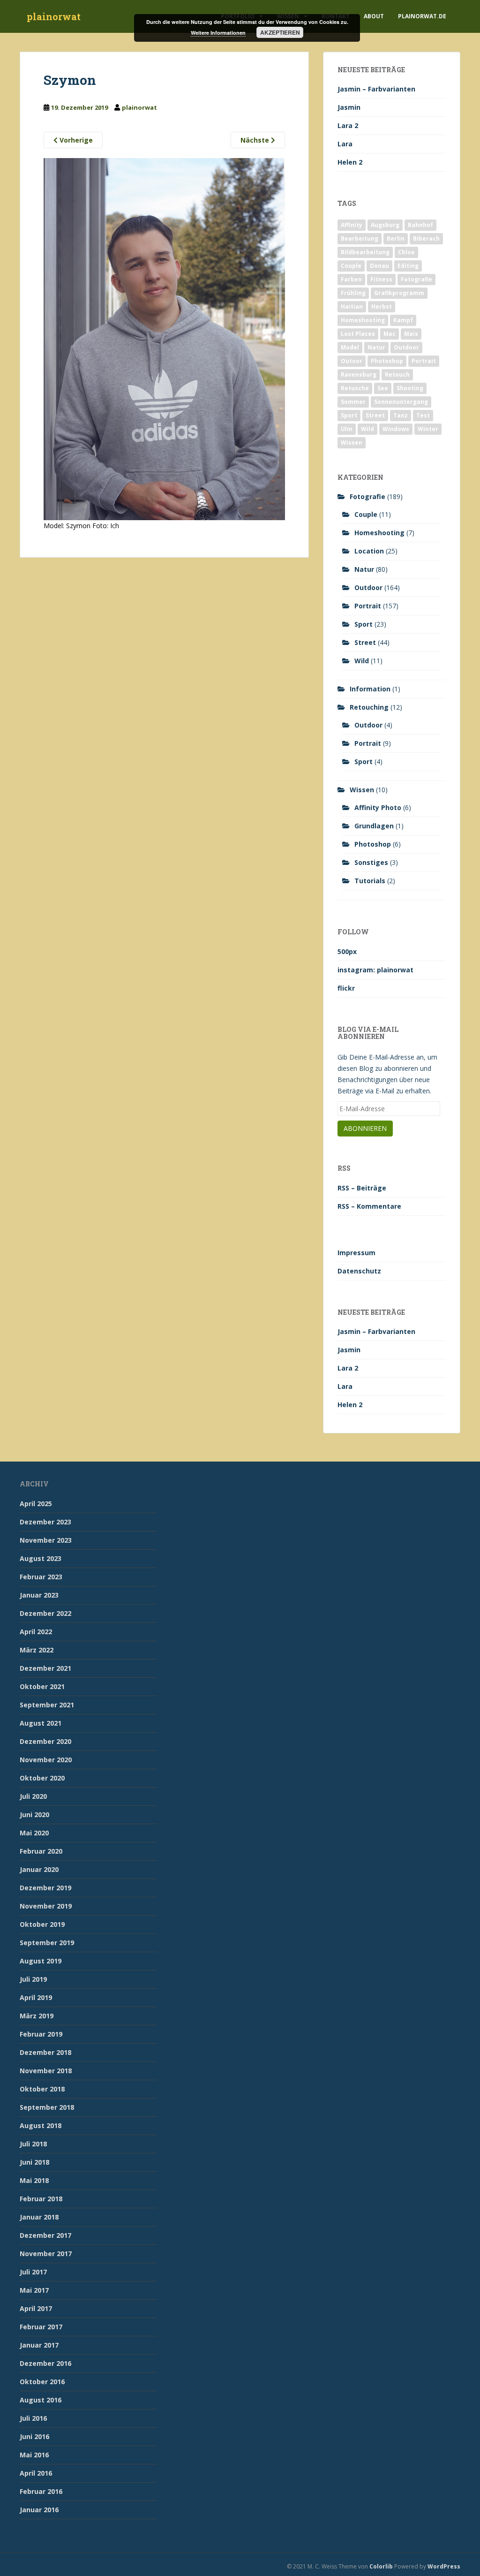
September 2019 (47, 1943)
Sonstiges (371, 862)
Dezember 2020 (45, 1741)
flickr (346, 988)
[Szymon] (164, 338)
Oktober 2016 (42, 2382)
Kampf (403, 320)
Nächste (256, 140)
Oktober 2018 (42, 2089)
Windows (396, 429)
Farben (351, 279)
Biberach (426, 239)
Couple (351, 266)
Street (375, 415)
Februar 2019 (41, 2034)
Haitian (352, 307)
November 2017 (46, 2254)
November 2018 (46, 2071)
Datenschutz (359, 1271)
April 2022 (36, 1632)
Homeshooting (363, 320)
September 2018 (47, 2107)
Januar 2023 (39, 1595)
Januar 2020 (39, 1869)
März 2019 (37, 2016)
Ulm (347, 429)
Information (370, 689)
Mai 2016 (34, 2455)
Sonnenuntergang (401, 402)
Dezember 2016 (45, 2363)
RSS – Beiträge (362, 1188)
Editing (408, 266)
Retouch (397, 375)
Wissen (352, 443)
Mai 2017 (34, 2290)
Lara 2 (348, 125)
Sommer (353, 402)
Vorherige (75, 140)
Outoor (352, 361)
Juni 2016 (34, 2436)
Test (423, 415)
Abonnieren (365, 1128)
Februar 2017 (41, 2327)
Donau (379, 266)
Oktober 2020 (42, 1778)
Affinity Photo (378, 807)
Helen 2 (350, 162)
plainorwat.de (422, 16)
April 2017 (36, 2308)
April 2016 (36, 2473)
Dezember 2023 (45, 1522)
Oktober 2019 (42, 1924)
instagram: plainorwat (375, 970)
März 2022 (37, 1650)
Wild (367, 429)
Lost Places (358, 334)
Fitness (381, 279)
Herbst (382, 307)
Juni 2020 (34, 1815)
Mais (411, 334)
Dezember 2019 (45, 1888)
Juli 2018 (33, 2144)
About (374, 16)
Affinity (352, 225)
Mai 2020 (34, 1833)
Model (350, 347)
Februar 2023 (41, 1577)
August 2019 (41, 1961)
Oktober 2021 (42, 1686)
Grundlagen (374, 826)
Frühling (353, 293)
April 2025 (36, 1504)
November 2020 (46, 1760)
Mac (390, 334)
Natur (376, 347)
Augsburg (385, 225)
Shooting (410, 388)
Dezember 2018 (45, 2052)
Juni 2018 (34, 2162)
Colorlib (381, 2566)
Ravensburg (359, 375)
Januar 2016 (39, 2510)
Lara (345, 144)
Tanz (401, 415)
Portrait (424, 361)
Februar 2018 (41, 2199)
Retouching (369, 707)
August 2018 (41, 2125)
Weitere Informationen (218, 33)
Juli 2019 (33, 1979)
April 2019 (36, 1997)
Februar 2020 (41, 1851)
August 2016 (41, 2400)
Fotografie (416, 279)
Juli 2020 (33, 1796)
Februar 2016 (41, 2491)
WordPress (444, 2566)
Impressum (356, 1253)
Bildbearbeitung (365, 252)
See (383, 388)
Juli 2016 (33, 2418)
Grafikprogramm (399, 293)
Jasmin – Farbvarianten (376, 89)
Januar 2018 (39, 2217)
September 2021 (47, 1705)
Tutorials (370, 881)
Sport (349, 415)
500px (347, 951)
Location (369, 551)
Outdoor (406, 347)
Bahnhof (420, 225)
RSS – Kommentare (369, 1206)
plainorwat (54, 16)
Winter (428, 429)
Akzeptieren (280, 32)
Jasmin (349, 107)
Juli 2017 (33, 2272)
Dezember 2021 (45, 1668)
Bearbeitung (360, 239)
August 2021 (41, 1723)
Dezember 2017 (45, 2235)
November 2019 (46, 1906)
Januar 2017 (39, 2345)
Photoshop (387, 361)
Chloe (406, 252)
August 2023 (41, 1558)
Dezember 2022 (45, 1613)
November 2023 (46, 1540)
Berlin (396, 239)
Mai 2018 (34, 2180)
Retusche (355, 388)
